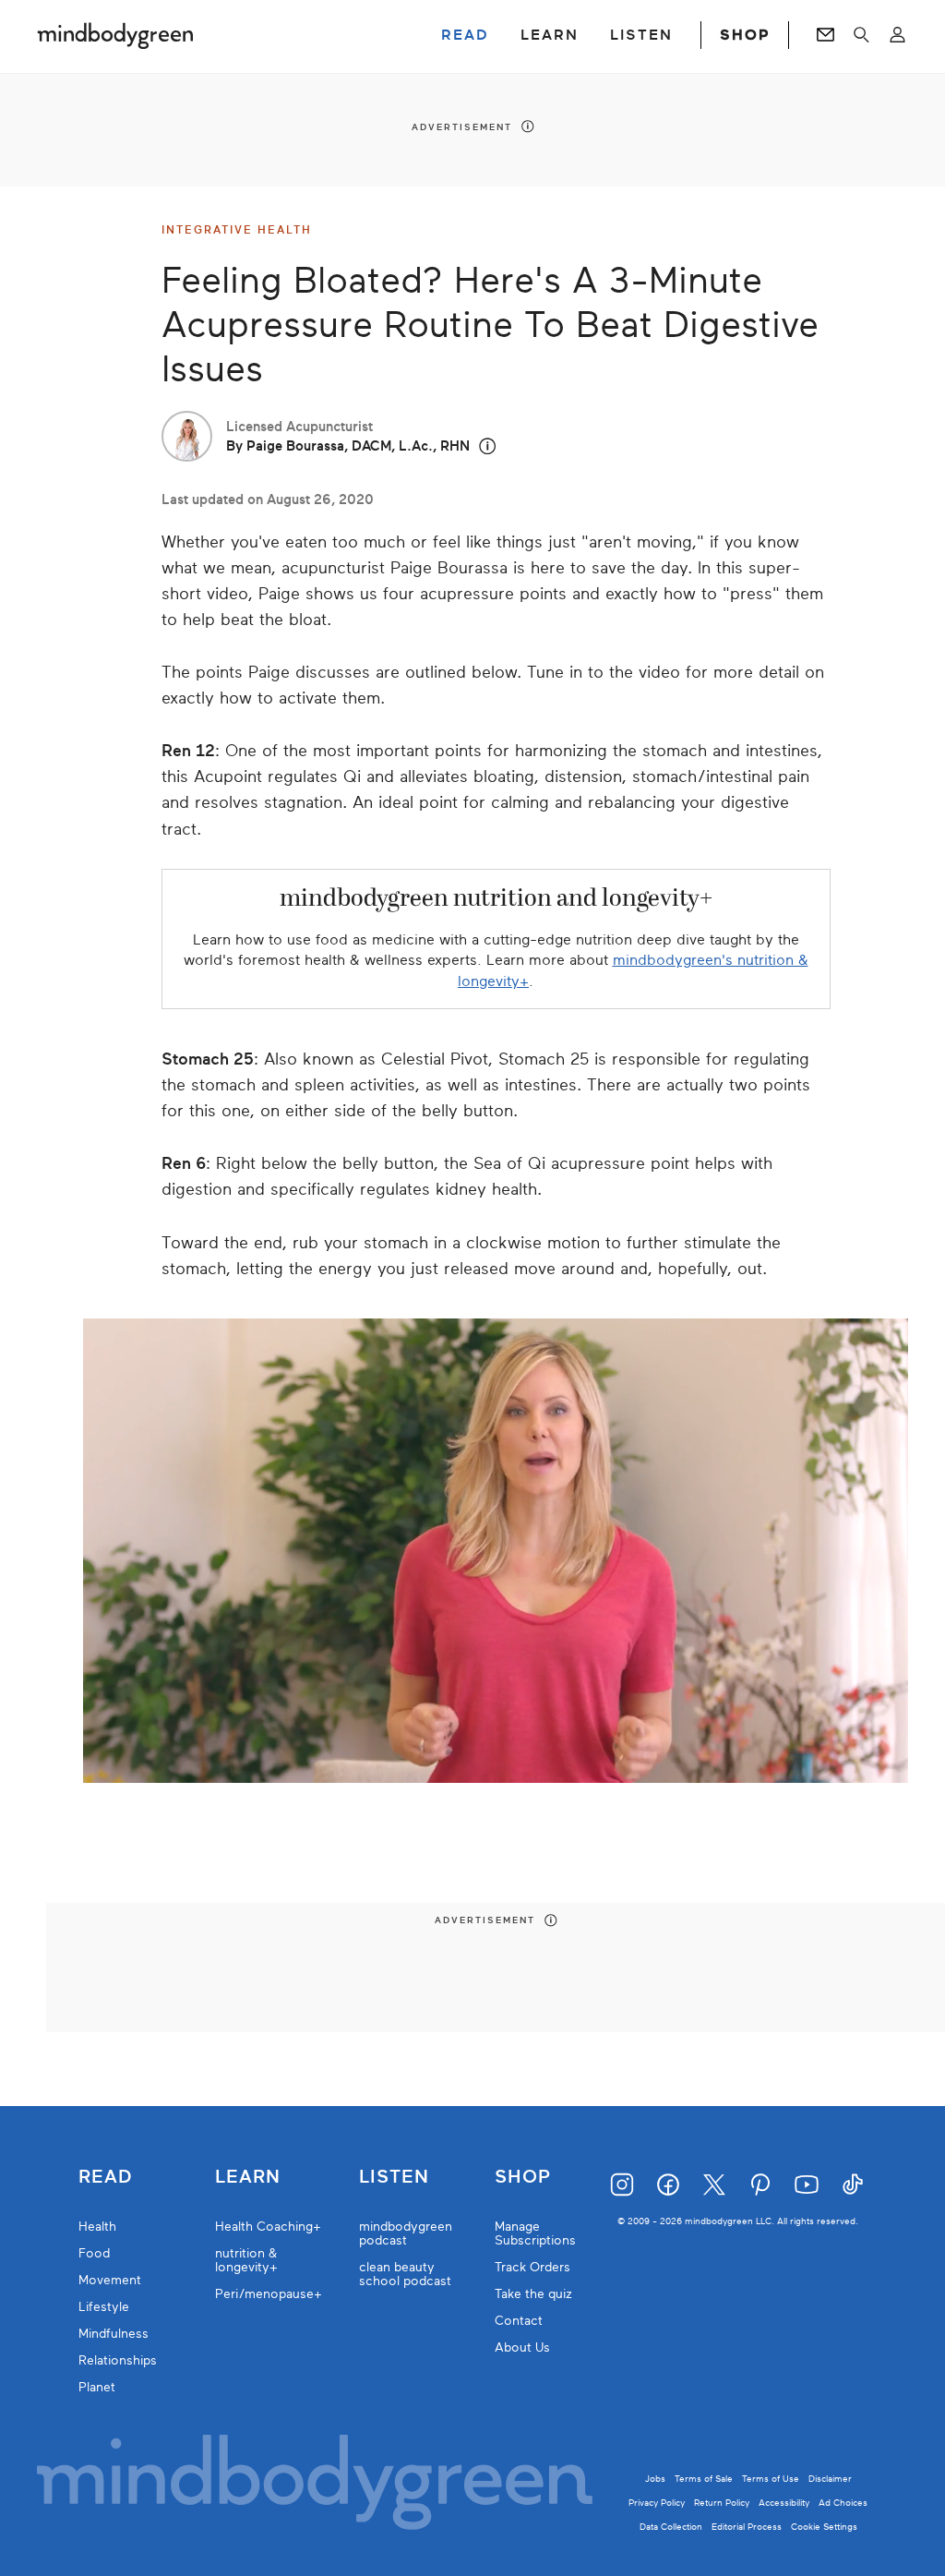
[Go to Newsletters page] (825, 35)
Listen (394, 2177)
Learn (248, 2177)
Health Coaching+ (268, 2227)
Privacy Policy (657, 2503)
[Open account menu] (897, 35)
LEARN (550, 35)
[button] (488, 446)
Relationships (118, 2360)
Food (94, 2253)
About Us (522, 2347)
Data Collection (671, 2527)
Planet (97, 2387)
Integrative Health (237, 230)
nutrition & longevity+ (246, 2260)
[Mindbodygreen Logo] (115, 35)
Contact (519, 2321)
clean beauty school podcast (405, 2274)
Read (105, 2177)
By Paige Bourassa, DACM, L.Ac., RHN (348, 446)
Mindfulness (114, 2334)
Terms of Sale (704, 2479)
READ (465, 35)
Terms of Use (771, 2479)
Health (97, 2227)
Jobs (655, 2479)
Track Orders (532, 2267)
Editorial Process (747, 2527)
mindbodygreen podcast (406, 2233)
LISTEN (641, 35)
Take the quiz (533, 2294)
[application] (496, 1551)
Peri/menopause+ (269, 2294)
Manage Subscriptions (535, 2233)
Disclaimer (830, 2479)
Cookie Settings (824, 2527)
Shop (523, 2177)
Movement (110, 2280)
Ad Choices (843, 2503)
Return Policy (722, 2503)
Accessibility (784, 2503)
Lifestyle (104, 2307)
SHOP (745, 35)
